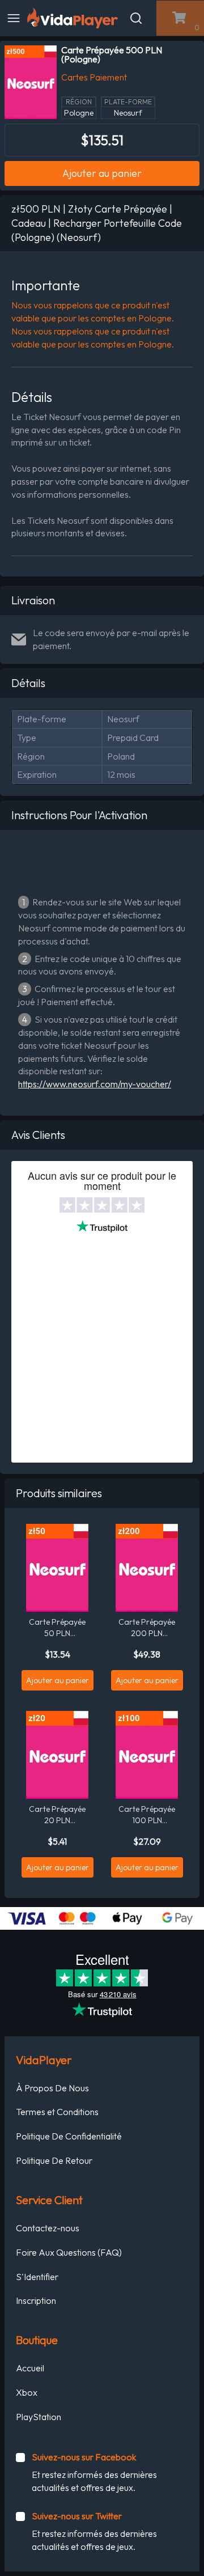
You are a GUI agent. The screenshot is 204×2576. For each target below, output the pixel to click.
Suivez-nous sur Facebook (84, 2457)
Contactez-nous (48, 2228)
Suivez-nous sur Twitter (77, 2516)
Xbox (27, 2392)
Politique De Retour (54, 2160)
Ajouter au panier (102, 173)
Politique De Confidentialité (69, 2136)
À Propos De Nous (52, 2088)
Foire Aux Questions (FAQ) (69, 2252)
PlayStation (39, 2417)
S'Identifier (37, 2277)
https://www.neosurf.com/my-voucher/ (95, 1084)
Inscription (36, 2300)
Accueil (30, 2368)
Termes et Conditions (57, 2112)
